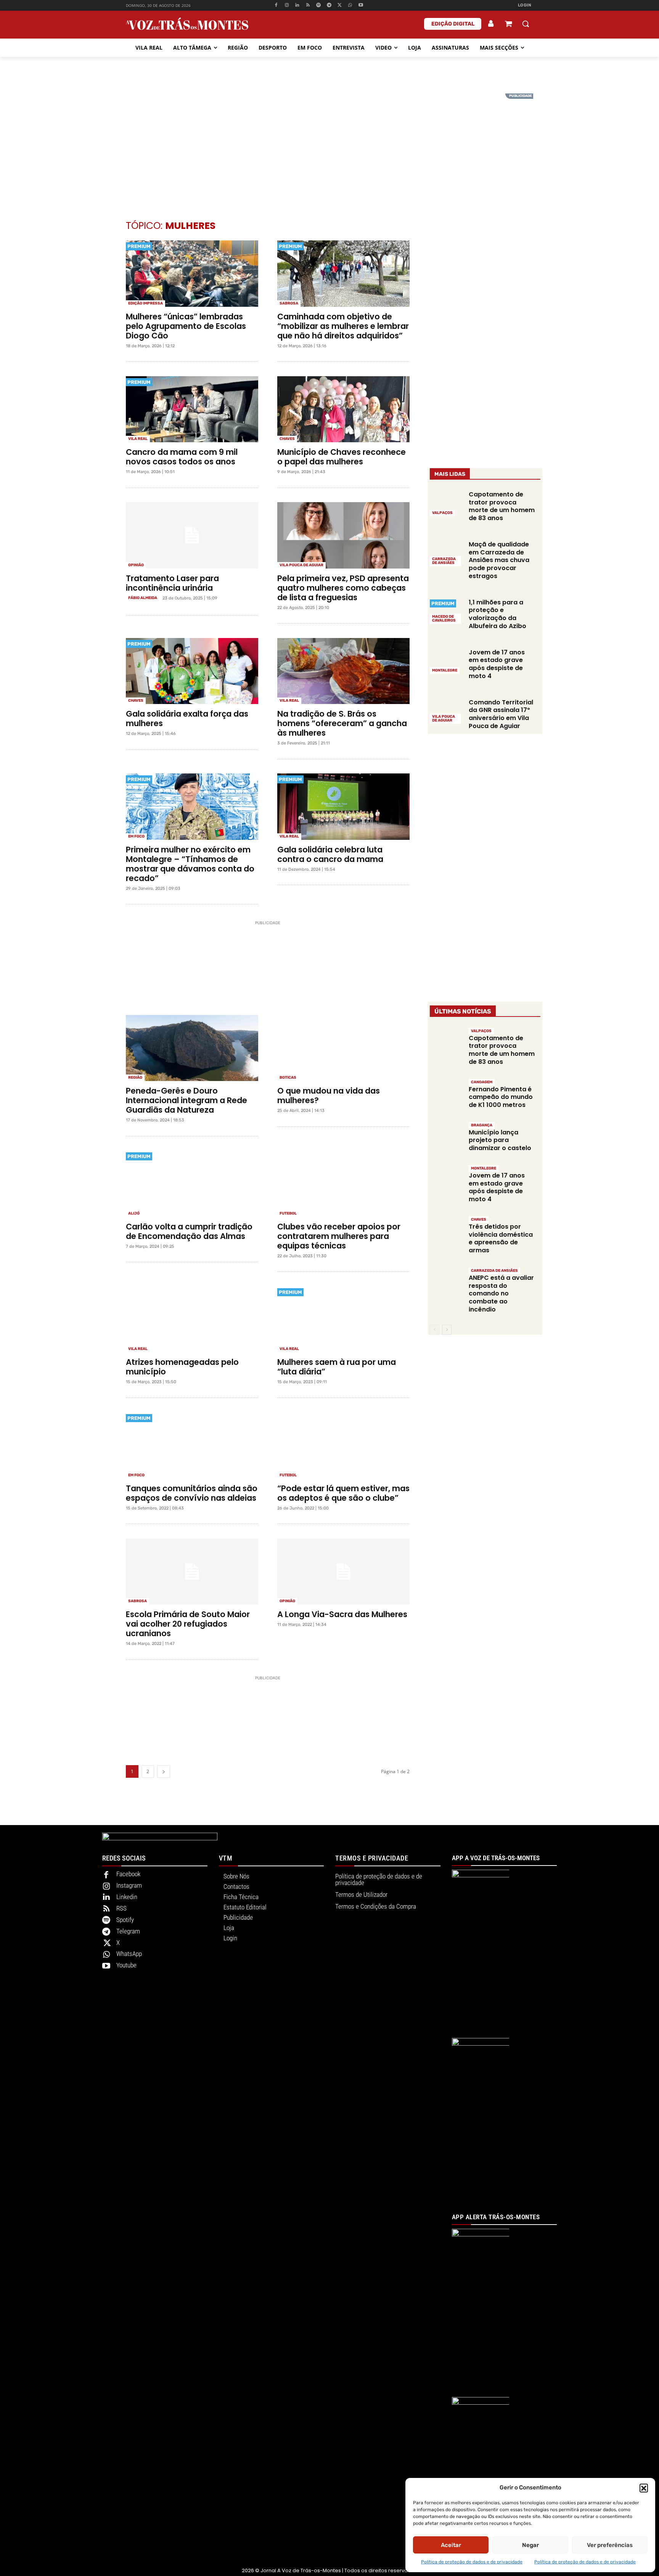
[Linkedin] (297, 6)
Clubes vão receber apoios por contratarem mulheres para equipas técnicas (339, 1236)
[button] (644, 2488)
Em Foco (136, 836)
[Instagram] (287, 6)
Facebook (128, 1874)
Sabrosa (289, 303)
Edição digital (453, 24)
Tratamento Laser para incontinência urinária (172, 583)
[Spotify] (319, 6)
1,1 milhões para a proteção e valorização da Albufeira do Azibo (497, 614)
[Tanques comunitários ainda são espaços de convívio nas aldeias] (192, 1445)
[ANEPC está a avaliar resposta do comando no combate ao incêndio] (446, 1283)
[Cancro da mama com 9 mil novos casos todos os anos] (192, 409)
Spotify (125, 1920)
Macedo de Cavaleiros (444, 619)
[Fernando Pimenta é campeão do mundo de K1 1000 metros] (446, 1095)
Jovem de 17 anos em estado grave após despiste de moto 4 (497, 664)
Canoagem (482, 1082)
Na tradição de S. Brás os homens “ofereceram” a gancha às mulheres (342, 723)
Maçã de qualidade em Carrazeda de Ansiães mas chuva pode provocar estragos (499, 560)
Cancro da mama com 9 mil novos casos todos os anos (182, 457)
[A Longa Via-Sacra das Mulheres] (343, 1572)
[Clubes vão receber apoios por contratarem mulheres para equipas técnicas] (343, 1184)
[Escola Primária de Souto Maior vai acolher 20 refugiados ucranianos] (192, 1572)
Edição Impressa (145, 303)
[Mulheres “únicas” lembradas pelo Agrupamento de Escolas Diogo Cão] (192, 274)
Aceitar (451, 2545)
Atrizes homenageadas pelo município (182, 1367)
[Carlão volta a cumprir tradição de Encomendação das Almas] (192, 1184)
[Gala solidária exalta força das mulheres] (192, 671)
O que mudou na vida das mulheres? (329, 1095)
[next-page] (164, 1771)
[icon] (508, 25)
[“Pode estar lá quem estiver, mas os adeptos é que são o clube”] (343, 1445)
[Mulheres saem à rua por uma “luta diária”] (343, 1319)
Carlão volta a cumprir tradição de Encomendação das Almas (189, 1231)
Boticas (288, 1078)
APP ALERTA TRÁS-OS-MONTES (496, 2217)
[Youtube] (361, 6)
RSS (121, 1908)
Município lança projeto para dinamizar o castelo (500, 1140)
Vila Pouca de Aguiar (301, 565)
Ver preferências (610, 2545)
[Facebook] (276, 6)
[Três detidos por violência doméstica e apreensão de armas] (446, 1232)
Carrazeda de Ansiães (444, 561)
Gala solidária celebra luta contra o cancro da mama (330, 854)
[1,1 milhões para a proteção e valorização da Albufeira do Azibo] (446, 611)
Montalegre (445, 670)
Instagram (129, 1885)
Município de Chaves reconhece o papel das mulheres (342, 457)
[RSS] (308, 6)
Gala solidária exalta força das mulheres (187, 719)
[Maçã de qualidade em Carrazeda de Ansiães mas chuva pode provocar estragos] (446, 553)
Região (135, 1078)
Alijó (134, 1213)
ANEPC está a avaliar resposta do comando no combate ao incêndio (501, 1294)
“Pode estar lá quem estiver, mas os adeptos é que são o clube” (343, 1493)
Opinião (136, 565)
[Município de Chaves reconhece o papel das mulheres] (343, 409)
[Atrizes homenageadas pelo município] (192, 1319)
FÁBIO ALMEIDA (143, 598)
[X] (340, 6)
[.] (491, 24)
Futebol (288, 1213)
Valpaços (442, 513)
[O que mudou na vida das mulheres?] (343, 1048)
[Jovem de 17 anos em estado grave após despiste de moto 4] (446, 661)
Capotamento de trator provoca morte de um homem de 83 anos (502, 506)
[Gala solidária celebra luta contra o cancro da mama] (343, 807)
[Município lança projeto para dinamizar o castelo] (446, 1138)
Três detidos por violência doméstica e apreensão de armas (501, 1238)
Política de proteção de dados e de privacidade (472, 2562)
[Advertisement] (329, 147)
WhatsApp (129, 1954)
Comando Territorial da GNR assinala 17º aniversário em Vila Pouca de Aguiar (501, 714)
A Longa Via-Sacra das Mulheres (342, 1614)
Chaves (287, 439)
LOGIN (525, 5)
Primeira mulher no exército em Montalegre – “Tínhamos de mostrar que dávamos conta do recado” (190, 864)
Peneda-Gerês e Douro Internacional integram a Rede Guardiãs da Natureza (186, 1100)
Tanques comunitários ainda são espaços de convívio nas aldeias (192, 1493)
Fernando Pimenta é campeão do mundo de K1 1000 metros (501, 1097)
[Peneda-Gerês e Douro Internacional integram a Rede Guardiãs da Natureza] (192, 1048)
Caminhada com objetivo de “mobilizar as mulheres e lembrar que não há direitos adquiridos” (343, 326)
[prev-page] (435, 1330)
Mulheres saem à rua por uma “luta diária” (337, 1367)
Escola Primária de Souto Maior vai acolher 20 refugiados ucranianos (188, 1624)
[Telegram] (329, 6)
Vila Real (138, 439)
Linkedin (127, 1897)
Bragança (482, 1125)
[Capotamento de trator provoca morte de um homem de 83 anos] (446, 503)
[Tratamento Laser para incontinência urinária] (192, 535)
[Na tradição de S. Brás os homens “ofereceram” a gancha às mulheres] (343, 671)
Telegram (128, 1931)
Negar (530, 2545)
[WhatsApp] (350, 6)
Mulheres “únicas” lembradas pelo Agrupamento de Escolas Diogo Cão (186, 326)
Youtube (126, 1965)
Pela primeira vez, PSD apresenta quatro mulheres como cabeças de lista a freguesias (343, 588)
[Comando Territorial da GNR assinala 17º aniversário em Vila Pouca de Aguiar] (446, 711)
